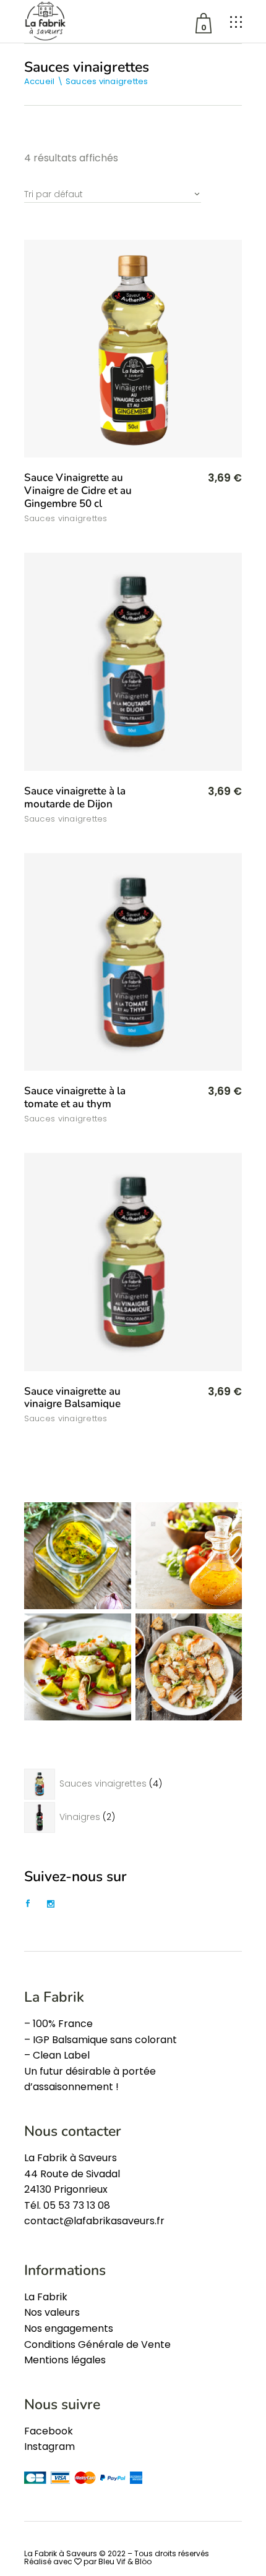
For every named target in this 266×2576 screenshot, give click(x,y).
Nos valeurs (52, 2312)
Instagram (49, 2446)
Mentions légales (65, 2360)
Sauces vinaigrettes (66, 518)
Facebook (49, 2431)
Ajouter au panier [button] (193, 479)
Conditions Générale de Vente (97, 2344)
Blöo (143, 2561)
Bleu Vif (112, 2561)
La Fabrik (46, 2297)
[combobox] (113, 189)
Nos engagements (69, 2328)
